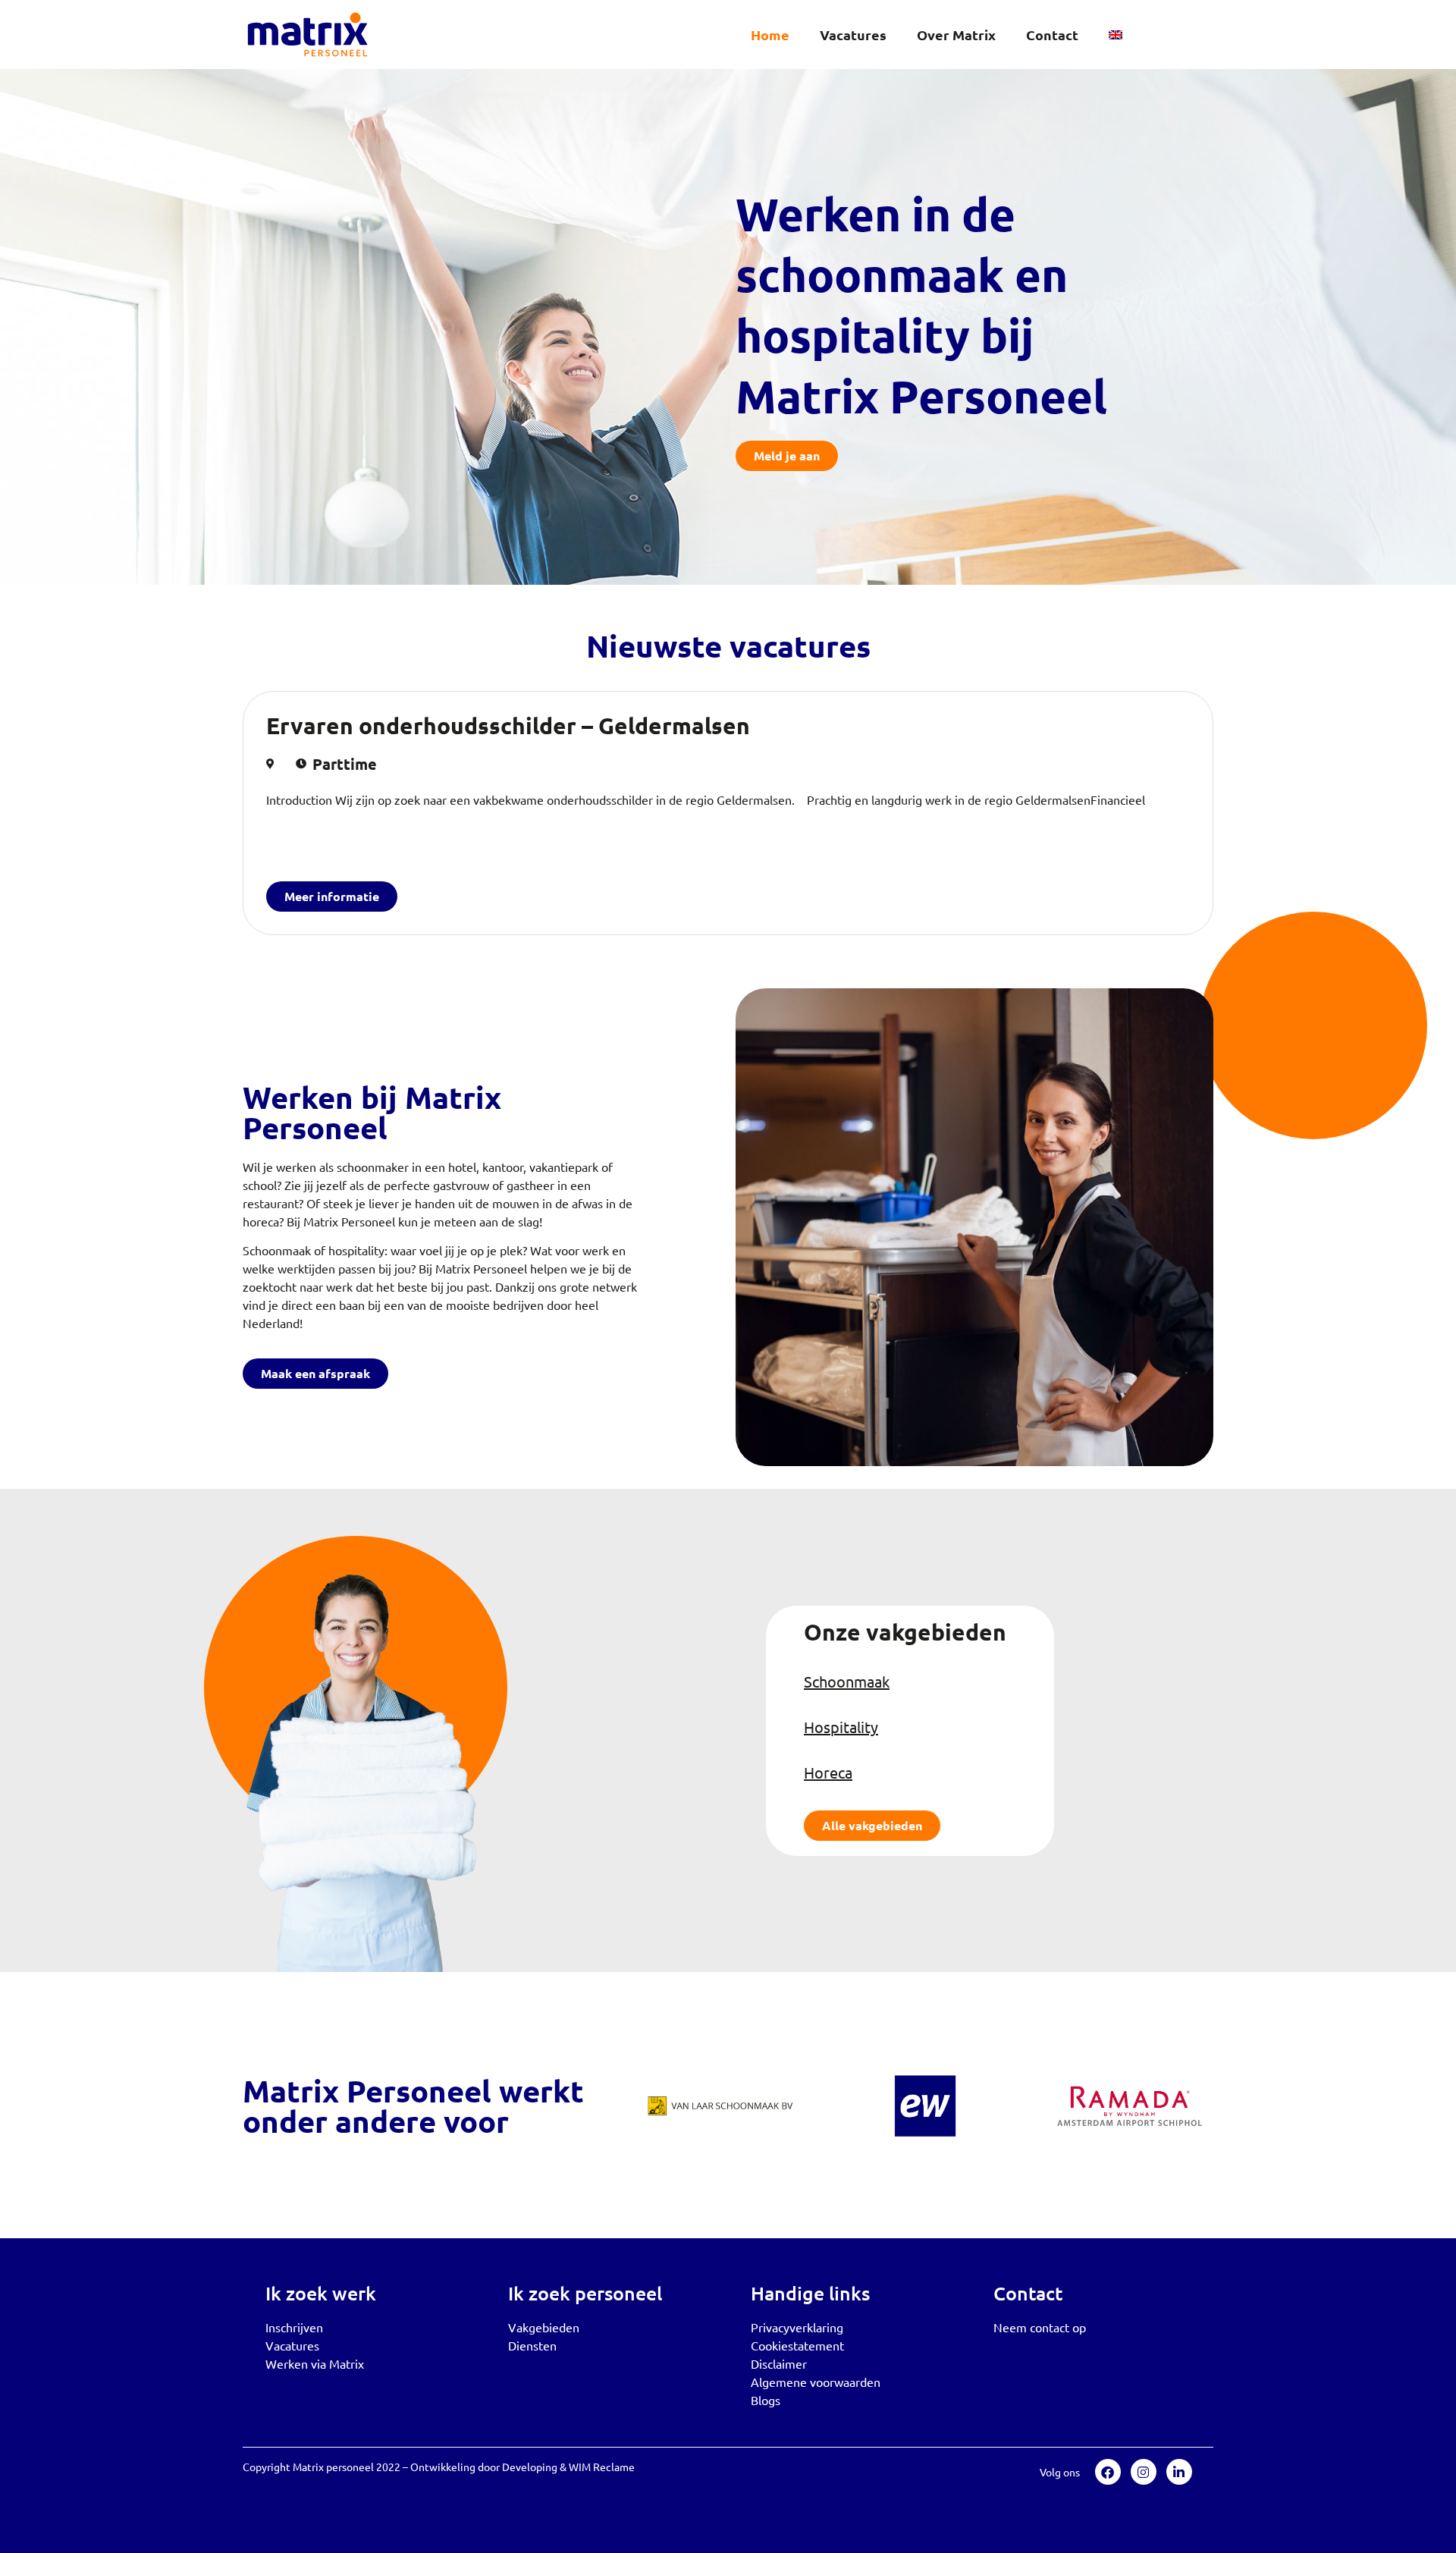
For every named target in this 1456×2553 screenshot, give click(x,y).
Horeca (828, 1772)
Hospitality (841, 1727)
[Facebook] (1108, 2472)
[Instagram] (1144, 2472)
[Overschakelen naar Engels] (1116, 35)
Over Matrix (956, 35)
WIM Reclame (602, 2467)
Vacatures (853, 35)
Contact (1052, 35)
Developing (530, 2467)
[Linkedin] (1179, 2472)
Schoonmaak (847, 1681)
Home (770, 35)
